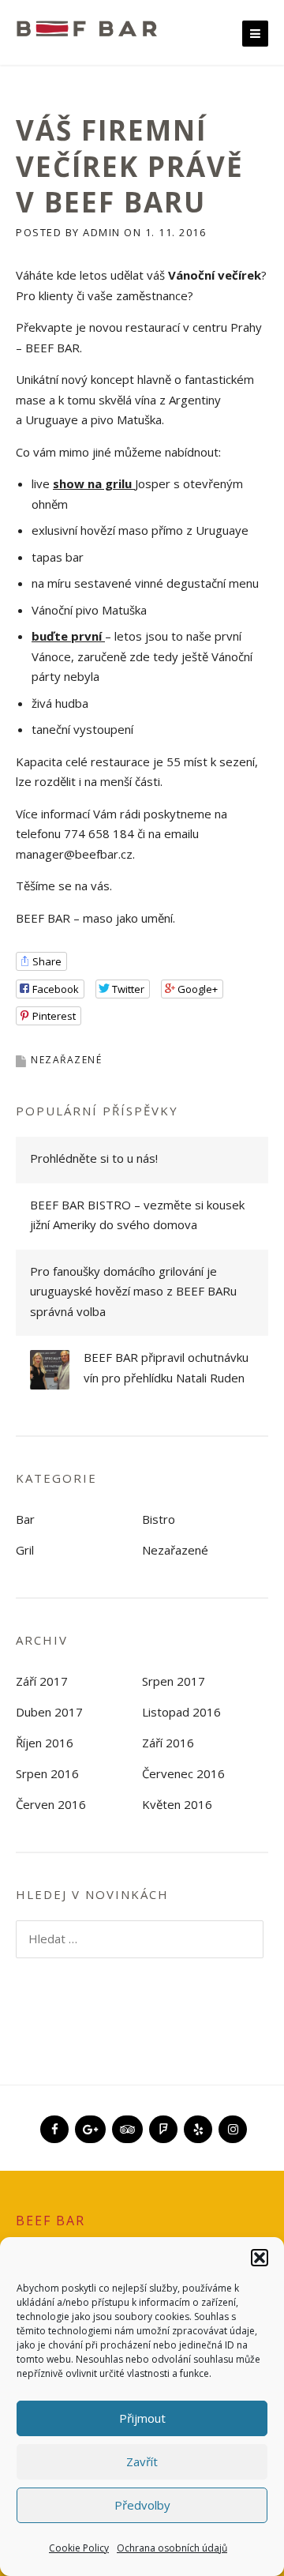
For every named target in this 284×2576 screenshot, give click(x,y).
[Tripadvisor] (126, 2123)
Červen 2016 (51, 1804)
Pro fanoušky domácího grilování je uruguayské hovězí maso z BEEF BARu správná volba (133, 1291)
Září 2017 (42, 1681)
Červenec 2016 (183, 1773)
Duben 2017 (49, 1712)
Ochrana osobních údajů (172, 2548)
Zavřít (142, 2461)
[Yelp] (196, 2123)
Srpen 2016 (47, 1773)
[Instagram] (231, 2123)
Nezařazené (66, 1060)
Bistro (159, 1519)
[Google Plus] (89, 2123)
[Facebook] (53, 2123)
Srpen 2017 (174, 1681)
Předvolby (142, 2505)
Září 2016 (168, 1743)
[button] (260, 2258)
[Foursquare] (162, 2123)
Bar (25, 1519)
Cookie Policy (79, 2548)
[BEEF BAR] (87, 27)
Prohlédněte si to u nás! (94, 1158)
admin (102, 232)
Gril (25, 1550)
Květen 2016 (177, 1804)
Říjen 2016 (45, 1743)
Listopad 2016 (181, 1712)
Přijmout (142, 2418)
